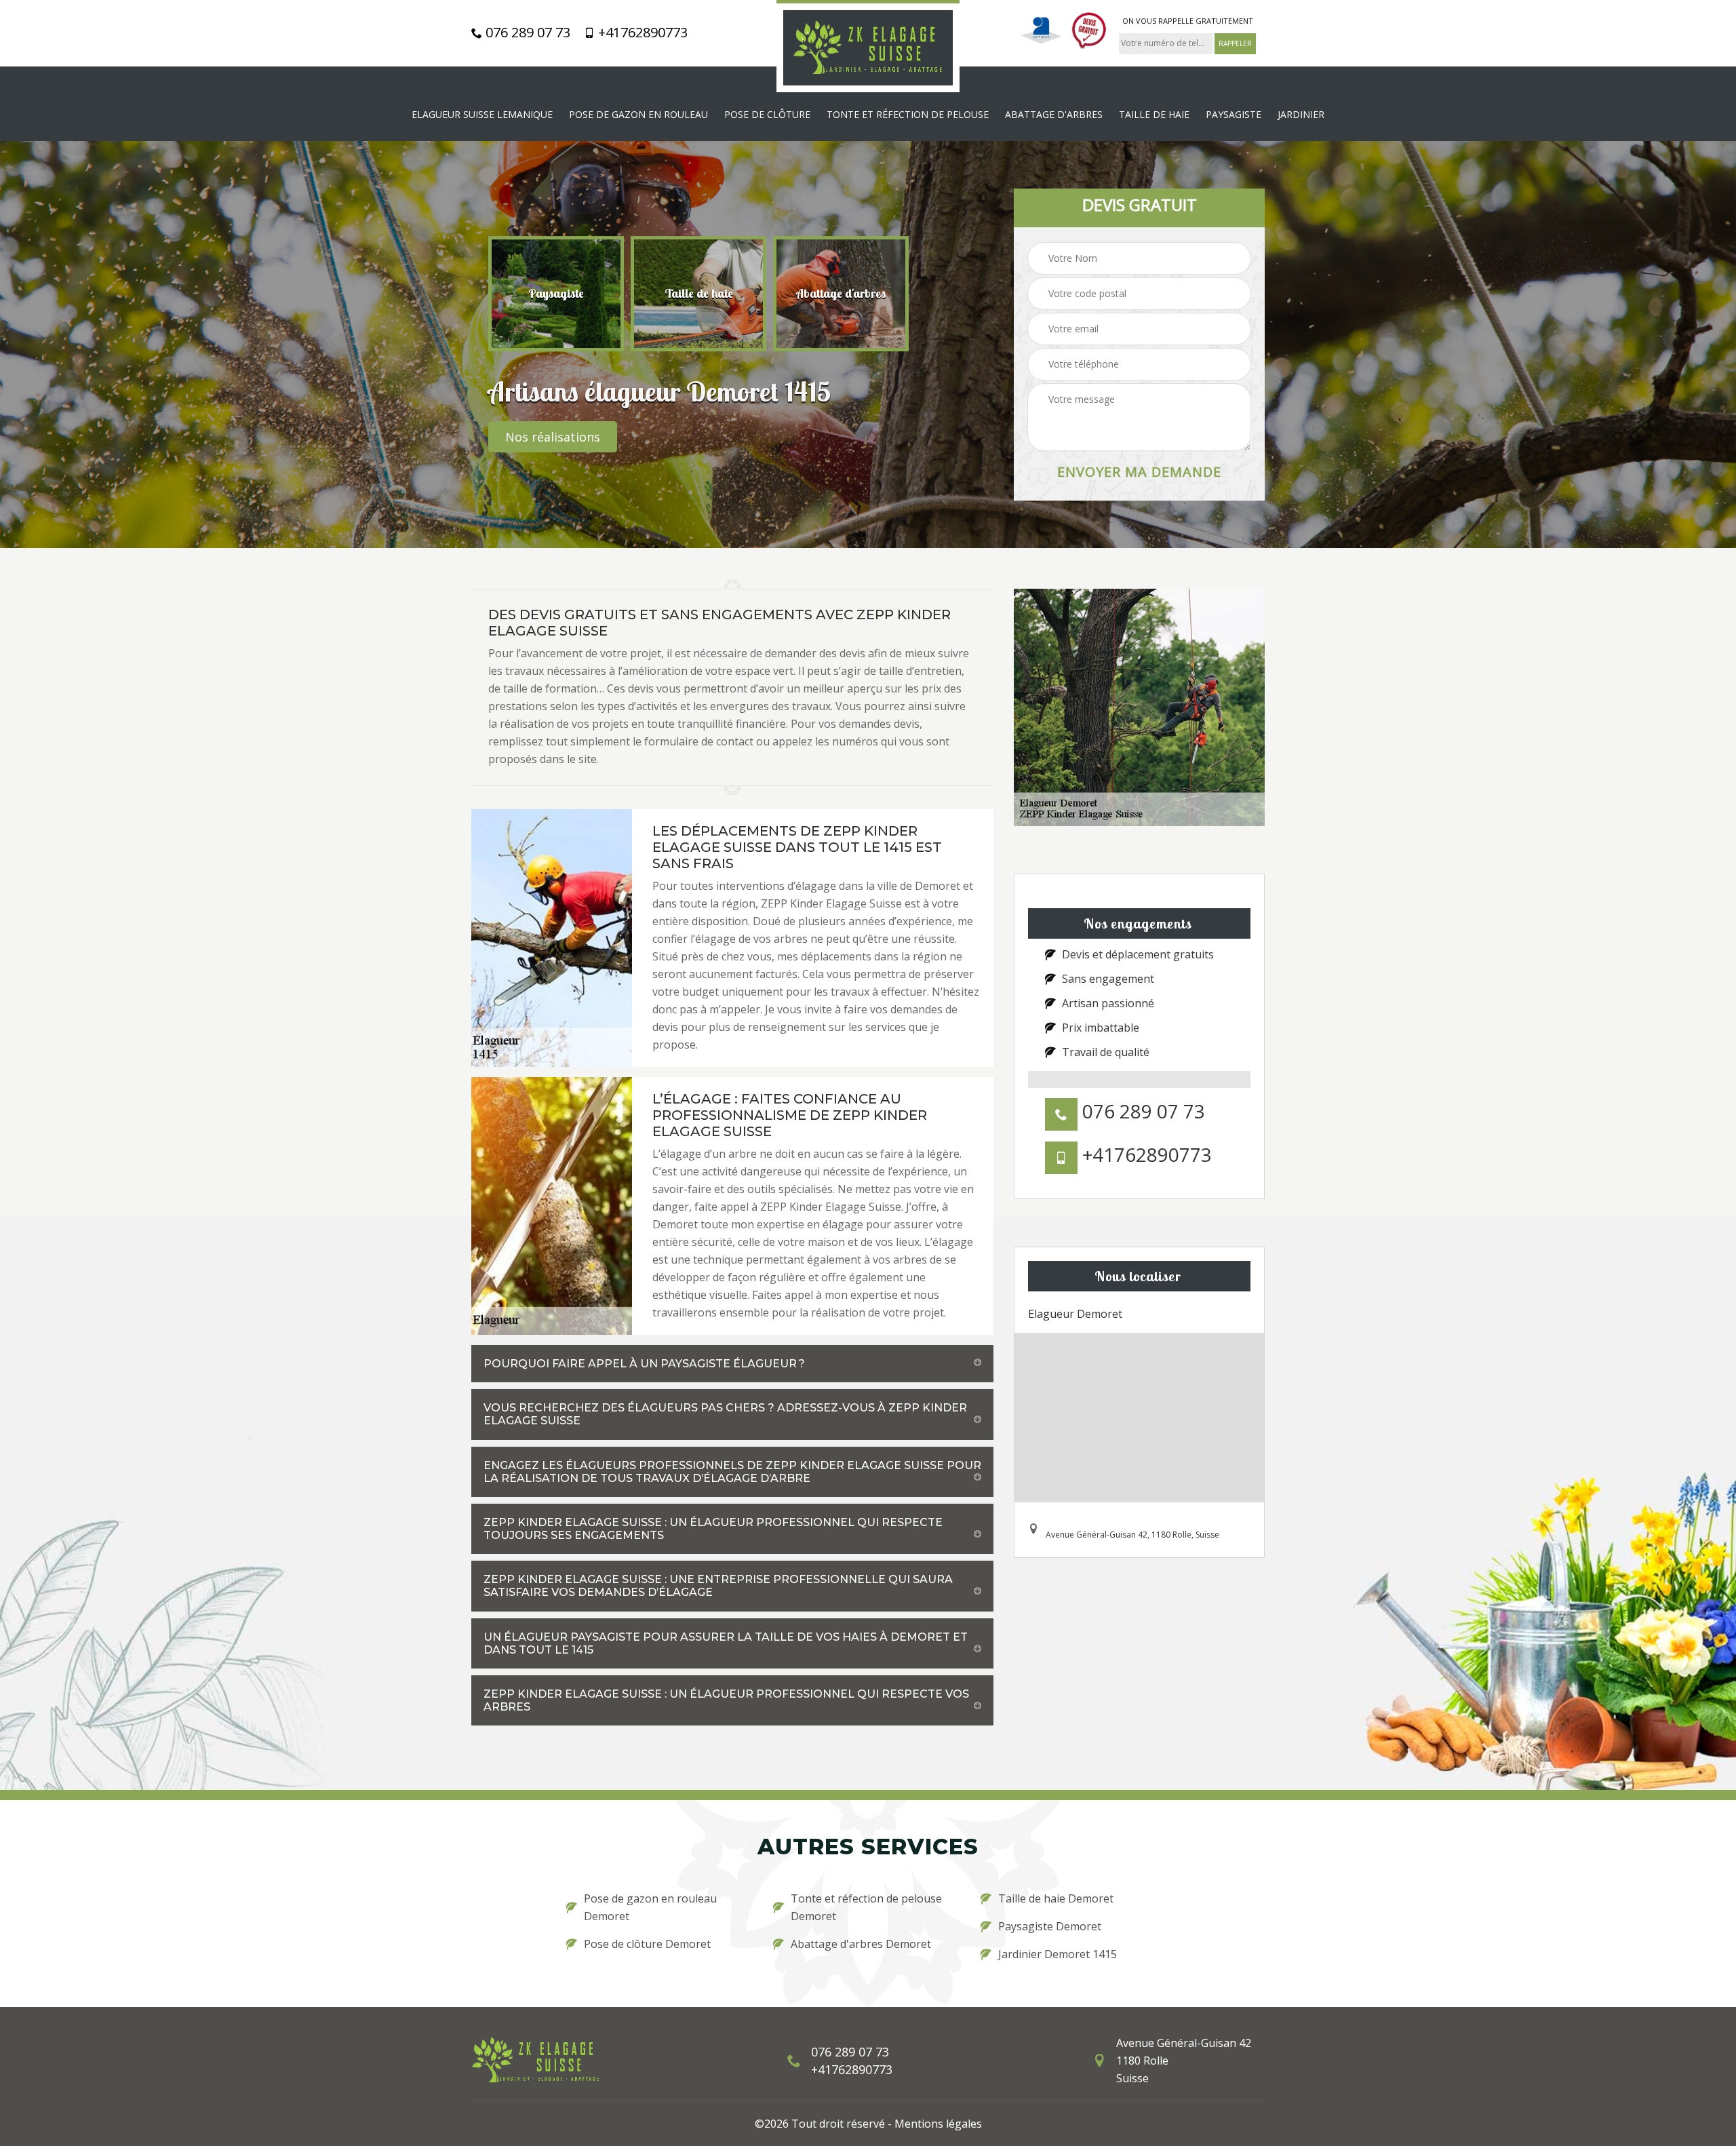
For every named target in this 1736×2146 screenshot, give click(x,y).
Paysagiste (1234, 114)
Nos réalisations (553, 437)
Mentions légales (938, 2124)
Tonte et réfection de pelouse (908, 114)
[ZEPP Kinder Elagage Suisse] (868, 46)
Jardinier (1301, 114)
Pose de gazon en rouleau (638, 114)
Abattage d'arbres (1054, 114)
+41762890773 (641, 33)
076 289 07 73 (526, 33)
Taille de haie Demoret (1056, 1898)
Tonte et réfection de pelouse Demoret (866, 1907)
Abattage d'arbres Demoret (861, 1944)
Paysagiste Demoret (1050, 1926)
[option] (556, 294)
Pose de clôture (767, 114)
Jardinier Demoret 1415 (1058, 1954)
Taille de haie (1154, 114)
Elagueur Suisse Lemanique (482, 114)
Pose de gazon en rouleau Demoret (650, 1907)
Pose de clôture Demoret (647, 1944)
